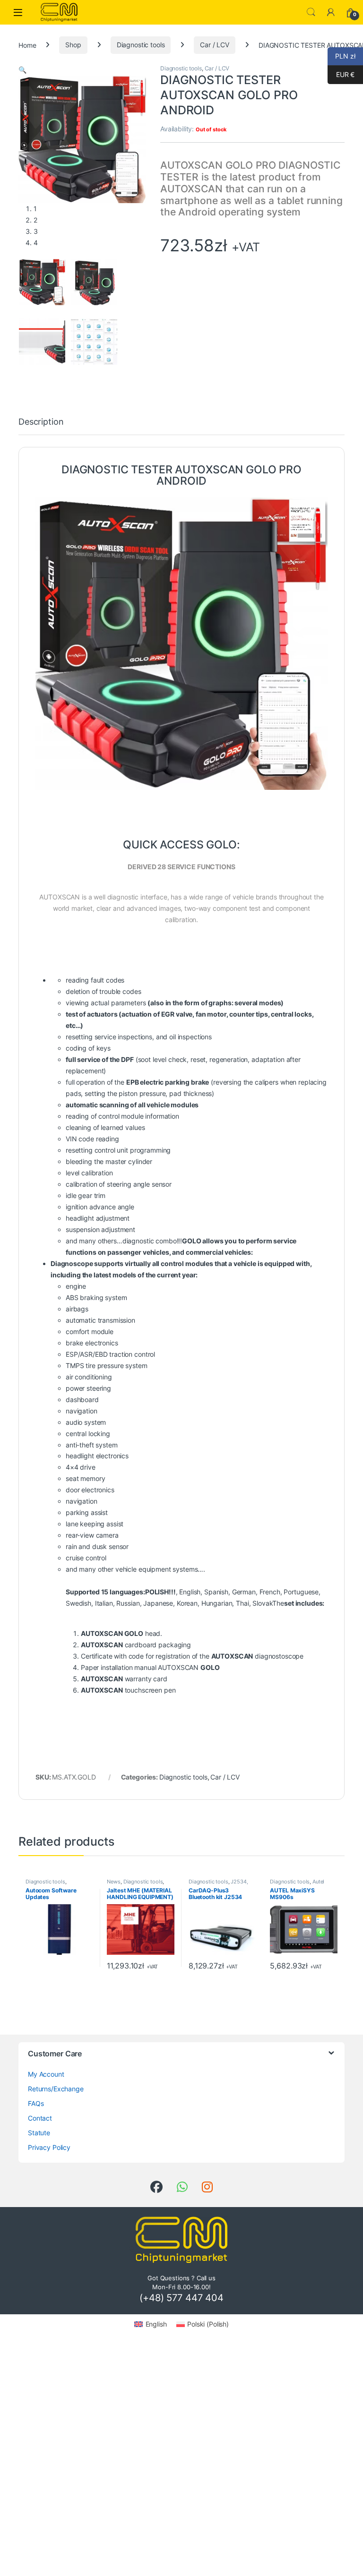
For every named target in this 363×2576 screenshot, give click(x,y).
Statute (39, 2133)
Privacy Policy (49, 2147)
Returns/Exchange (56, 2089)
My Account (46, 2074)
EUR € (341, 74)
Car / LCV (215, 45)
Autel (318, 1882)
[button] (22, 70)
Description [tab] (41, 422)
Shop (73, 45)
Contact (40, 2118)
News (113, 1882)
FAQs (36, 2103)
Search (311, 12)
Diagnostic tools (141, 45)
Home (27, 45)
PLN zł (341, 56)
